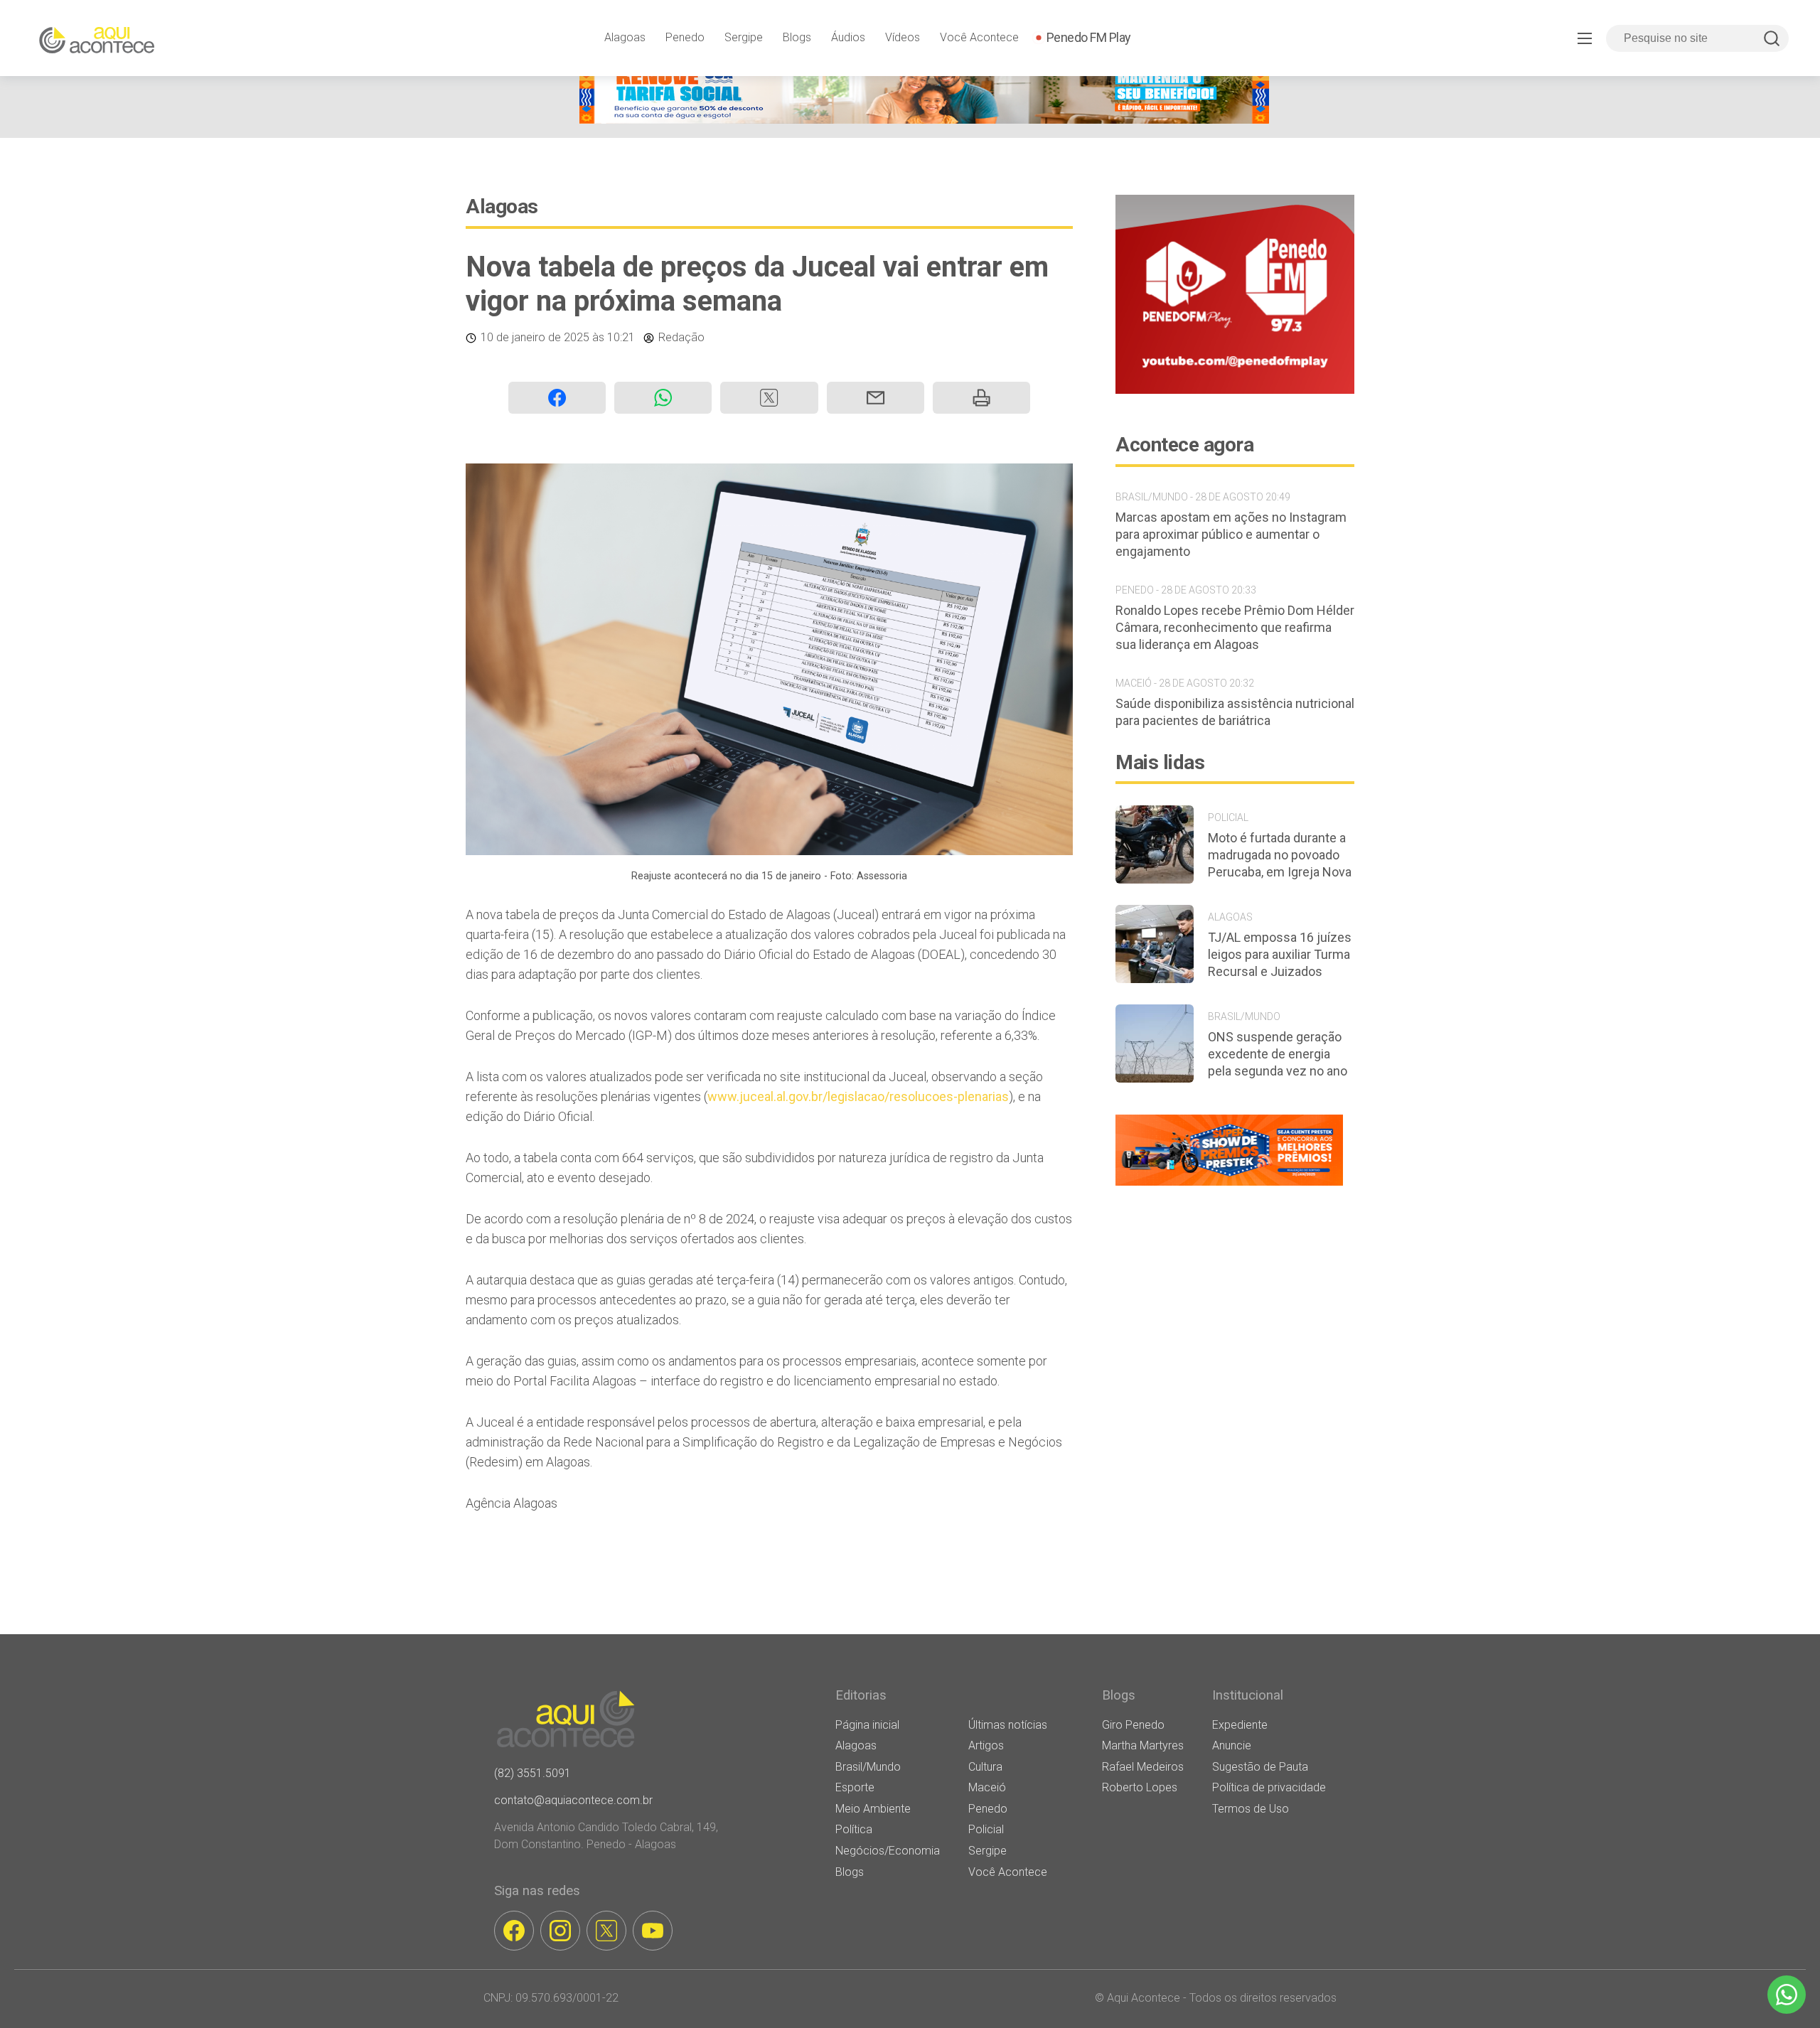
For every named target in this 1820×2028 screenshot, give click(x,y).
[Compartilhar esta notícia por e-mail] (876, 398)
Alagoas (625, 37)
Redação (681, 337)
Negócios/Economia (888, 1851)
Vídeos (903, 37)
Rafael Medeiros (1143, 1767)
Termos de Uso (1251, 1809)
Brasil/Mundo (868, 1767)
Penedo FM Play (1089, 37)
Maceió (987, 1787)
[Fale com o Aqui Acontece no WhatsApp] (1787, 1995)
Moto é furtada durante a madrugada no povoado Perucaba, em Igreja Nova (1280, 855)
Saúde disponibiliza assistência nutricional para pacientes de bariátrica (1235, 712)
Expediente (1240, 1725)
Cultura (985, 1767)
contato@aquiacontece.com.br (573, 1800)
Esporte (855, 1787)
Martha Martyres (1143, 1745)
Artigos (986, 1745)
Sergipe (744, 37)
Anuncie (1232, 1745)
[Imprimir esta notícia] (981, 398)
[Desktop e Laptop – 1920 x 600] (1229, 1185)
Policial (986, 1829)
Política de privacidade (1269, 1787)
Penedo (685, 37)
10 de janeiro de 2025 (535, 337)
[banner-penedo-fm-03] (1235, 390)
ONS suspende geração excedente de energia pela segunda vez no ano (1278, 1054)
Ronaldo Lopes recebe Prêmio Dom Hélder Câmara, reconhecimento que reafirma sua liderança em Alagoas (1235, 627)
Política (854, 1829)
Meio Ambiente (873, 1809)
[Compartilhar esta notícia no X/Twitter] (769, 398)
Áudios (848, 37)
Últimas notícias (1008, 1725)
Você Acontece (979, 37)
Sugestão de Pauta (1260, 1767)
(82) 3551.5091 (532, 1773)
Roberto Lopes (1140, 1787)
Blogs (797, 37)
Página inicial (867, 1725)
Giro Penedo (1133, 1725)
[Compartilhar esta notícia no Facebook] (557, 398)
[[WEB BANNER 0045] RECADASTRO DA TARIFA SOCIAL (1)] (924, 120)
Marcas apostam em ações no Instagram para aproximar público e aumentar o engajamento (1231, 534)
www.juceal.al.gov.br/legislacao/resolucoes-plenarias (858, 1096)
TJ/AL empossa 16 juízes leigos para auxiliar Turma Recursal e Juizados (1280, 954)
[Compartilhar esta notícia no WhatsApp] (663, 398)
